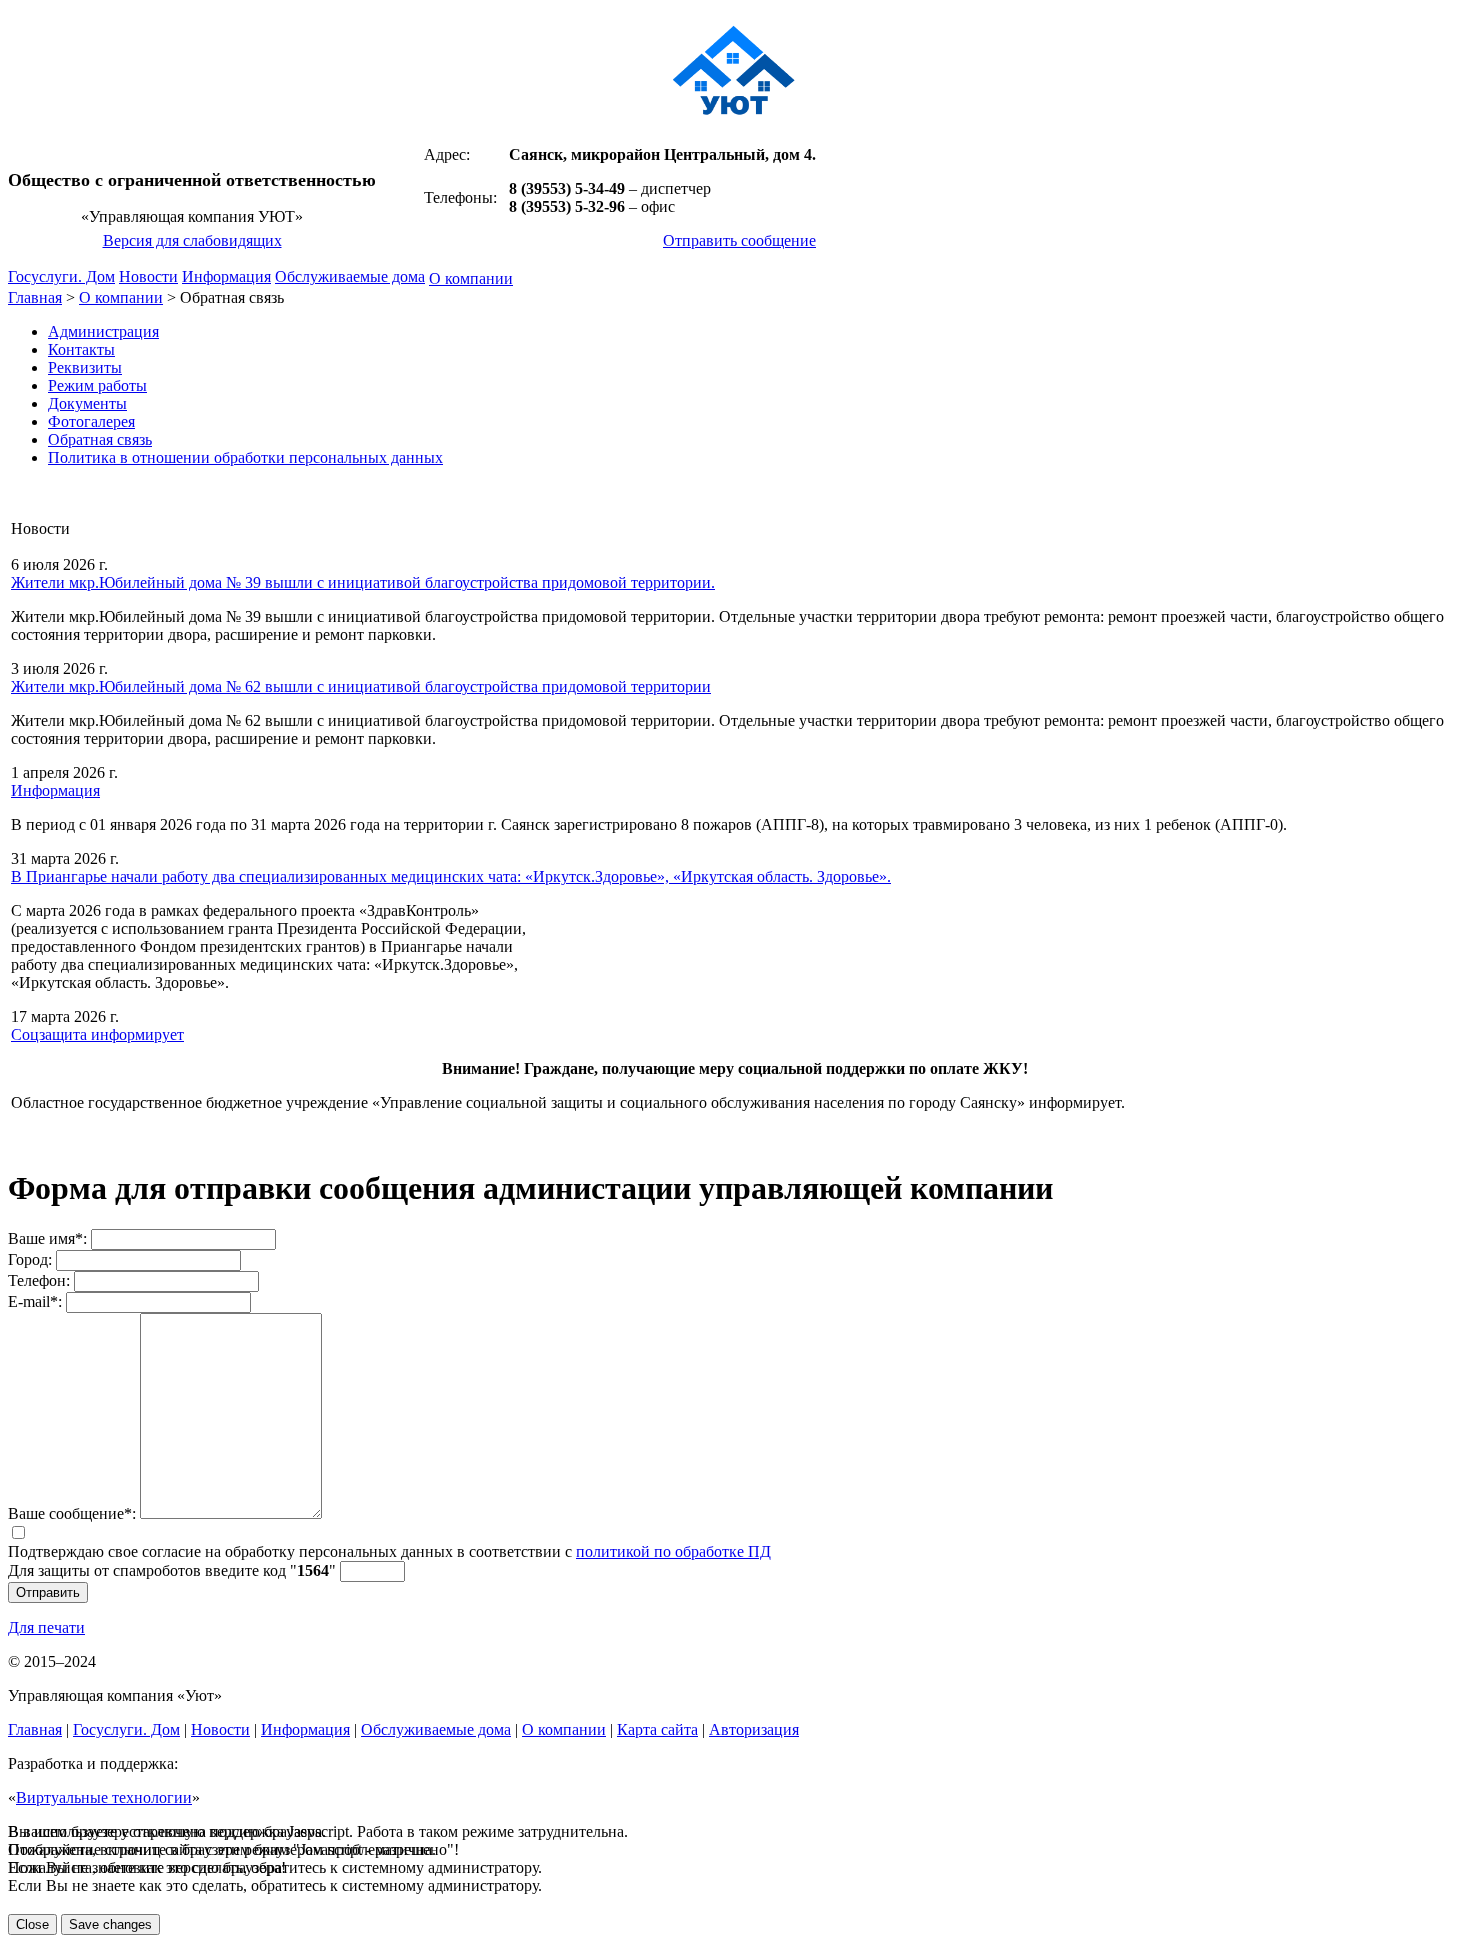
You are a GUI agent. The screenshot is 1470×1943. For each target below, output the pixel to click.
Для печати (46, 1627)
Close (32, 1924)
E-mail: (35, 1301)
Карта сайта (657, 1729)
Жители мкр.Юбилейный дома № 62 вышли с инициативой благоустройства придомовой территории (361, 686)
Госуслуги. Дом (61, 276)
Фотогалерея (91, 421)
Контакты (81, 349)
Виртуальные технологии (104, 1797)
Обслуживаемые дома (350, 276)
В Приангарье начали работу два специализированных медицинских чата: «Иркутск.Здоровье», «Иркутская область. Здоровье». (451, 876)
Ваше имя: (47, 1238)
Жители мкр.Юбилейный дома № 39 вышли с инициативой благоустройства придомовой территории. (363, 582)
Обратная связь (100, 439)
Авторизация (754, 1729)
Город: (30, 1259)
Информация (226, 276)
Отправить (48, 1592)
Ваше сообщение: (72, 1513)
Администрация (103, 331)
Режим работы (97, 385)
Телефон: (39, 1280)
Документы (87, 403)
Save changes (110, 1924)
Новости (148, 276)
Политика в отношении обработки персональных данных (245, 457)
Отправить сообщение (739, 240)
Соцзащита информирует (97, 1034)
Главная (35, 297)
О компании (471, 278)
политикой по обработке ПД (673, 1551)
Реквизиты (85, 367)
